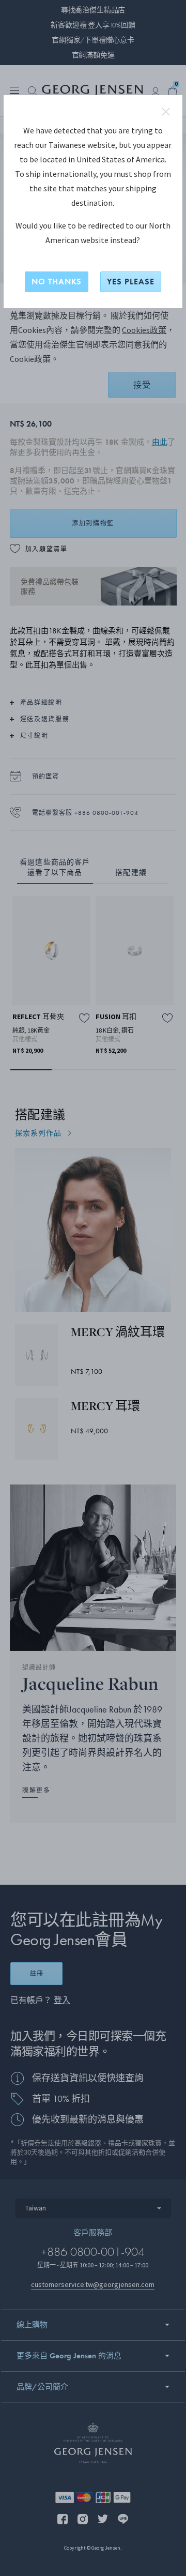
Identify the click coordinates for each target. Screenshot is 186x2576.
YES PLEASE (131, 282)
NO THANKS (57, 282)
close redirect (166, 112)
